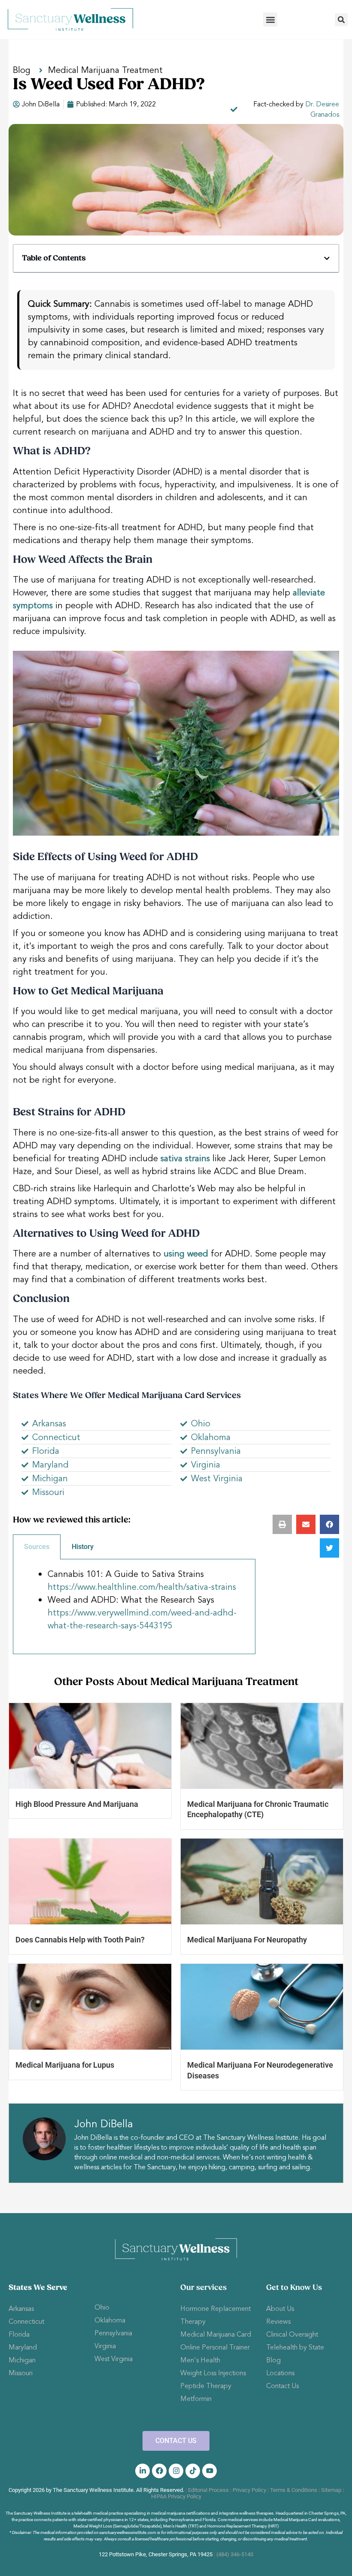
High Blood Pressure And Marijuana (77, 1804)
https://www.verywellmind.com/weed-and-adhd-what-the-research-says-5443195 (142, 1619)
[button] (270, 20)
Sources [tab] (37, 1547)
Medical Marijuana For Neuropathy (247, 1940)
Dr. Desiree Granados (322, 109)
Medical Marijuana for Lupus (65, 2065)
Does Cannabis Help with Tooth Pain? (80, 1940)
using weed (186, 1254)
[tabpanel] (134, 1607)
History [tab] (83, 1547)
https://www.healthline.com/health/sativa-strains (142, 1587)
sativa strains (185, 1158)
